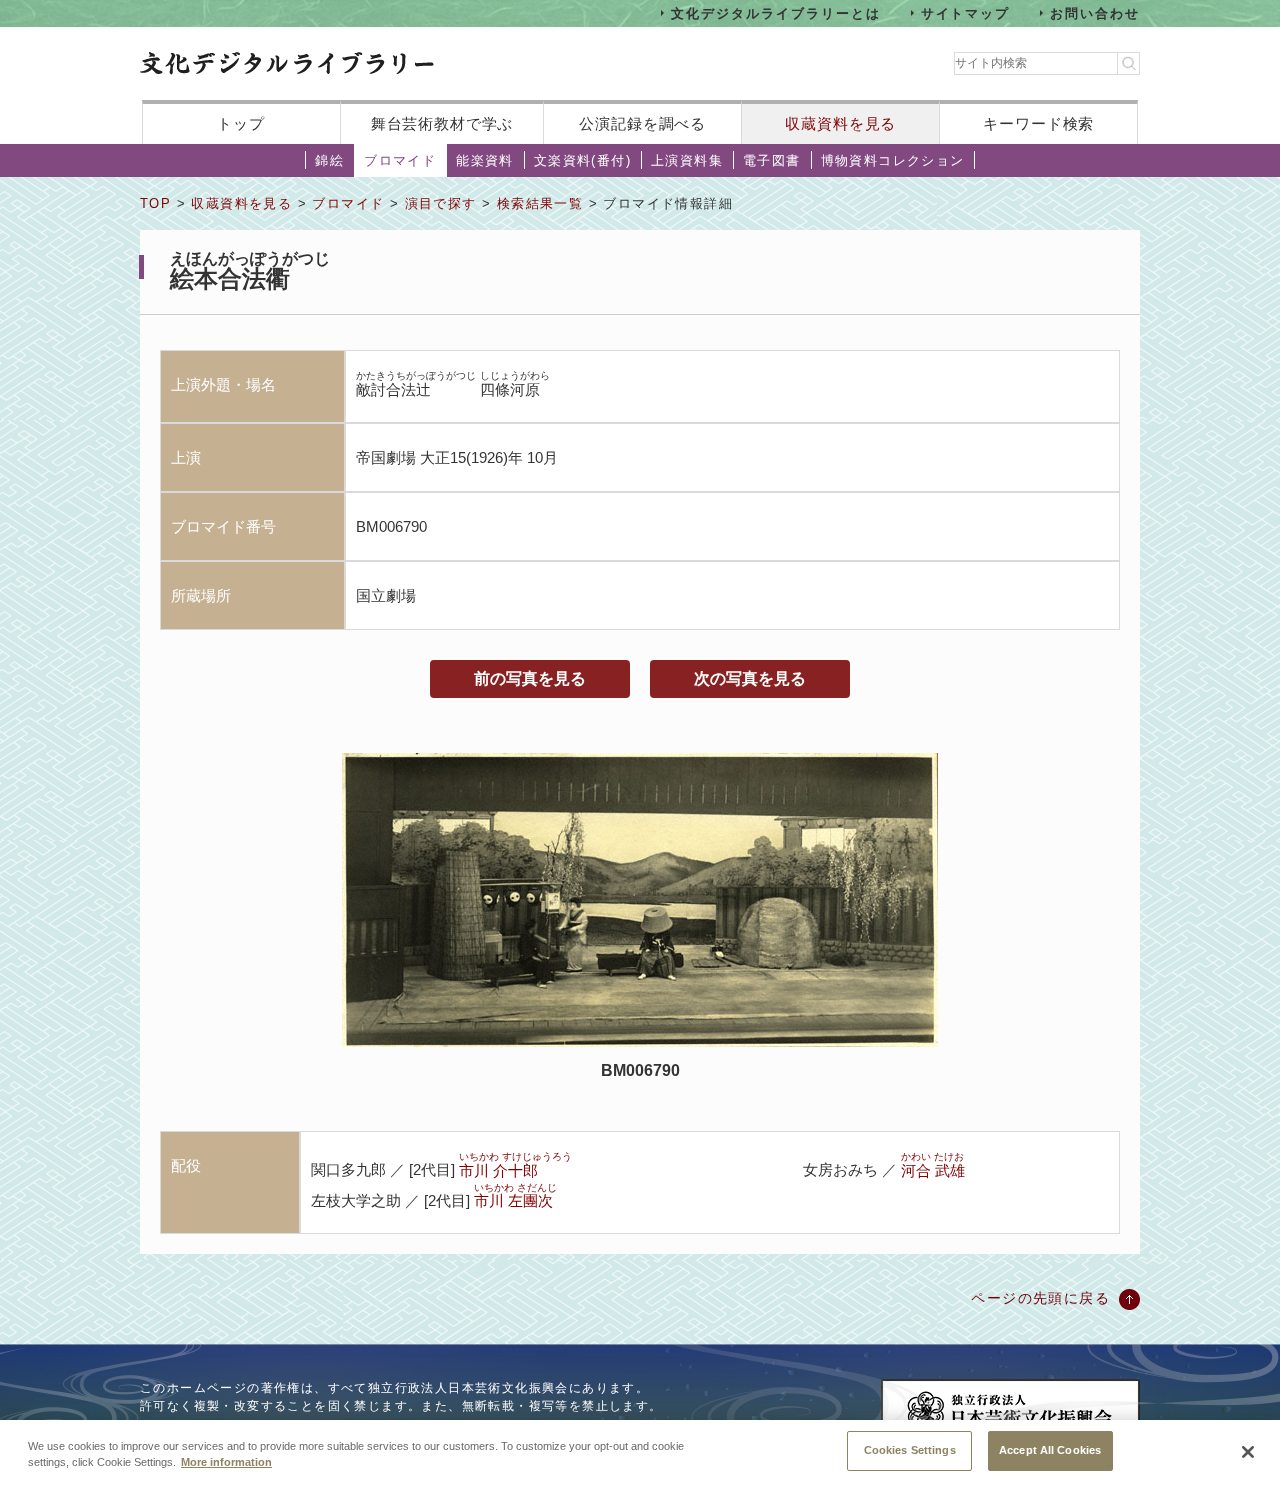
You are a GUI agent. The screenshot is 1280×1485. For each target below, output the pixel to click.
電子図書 (772, 160)
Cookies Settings (910, 1450)
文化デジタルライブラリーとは (775, 12)
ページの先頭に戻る (1040, 1298)
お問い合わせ (1095, 12)
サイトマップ (966, 12)
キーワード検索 (1038, 123)
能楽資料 (485, 160)
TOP (155, 203)
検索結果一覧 (540, 203)
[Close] (1248, 1452)
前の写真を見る (530, 678)
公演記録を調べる (642, 123)
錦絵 (329, 160)
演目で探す (441, 203)
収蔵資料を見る (840, 123)
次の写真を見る (750, 678)
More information (226, 1463)
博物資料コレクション (893, 160)
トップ (241, 123)
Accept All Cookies (1050, 1450)
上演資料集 (687, 160)
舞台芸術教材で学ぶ (442, 123)
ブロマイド (400, 160)
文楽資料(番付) (582, 160)
